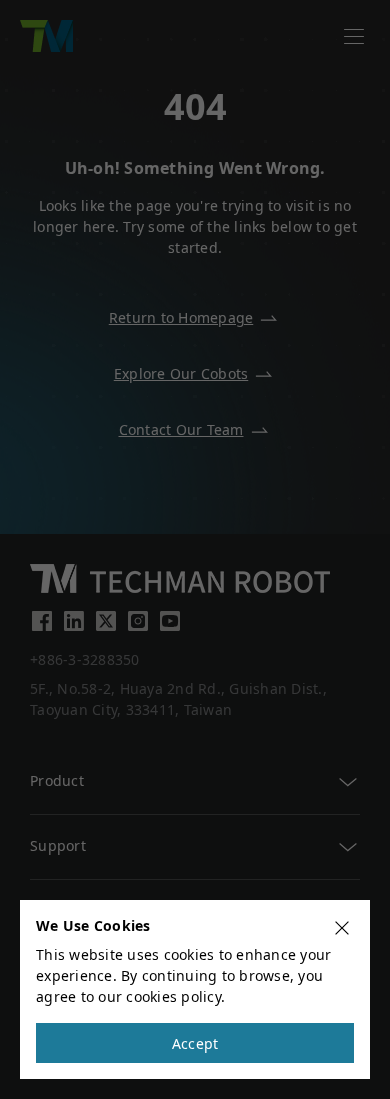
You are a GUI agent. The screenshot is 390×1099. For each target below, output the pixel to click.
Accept (195, 1043)
